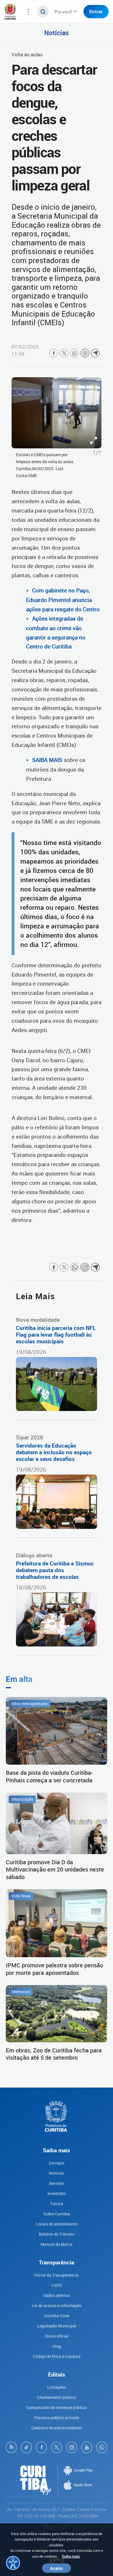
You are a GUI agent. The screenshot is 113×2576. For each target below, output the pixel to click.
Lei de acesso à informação (57, 2306)
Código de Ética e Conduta (57, 2356)
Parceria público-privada (57, 2418)
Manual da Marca (57, 2244)
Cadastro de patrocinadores (57, 2428)
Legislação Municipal (57, 2326)
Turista (57, 2204)
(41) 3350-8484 (84, 2516)
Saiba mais (71, 2556)
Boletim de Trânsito (57, 2234)
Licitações (57, 2387)
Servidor (57, 2183)
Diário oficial (57, 2336)
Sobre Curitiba (57, 2214)
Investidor (57, 2193)
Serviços (57, 2163)
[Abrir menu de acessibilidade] (13, 2563)
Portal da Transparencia (57, 2275)
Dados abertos (57, 2295)
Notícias (57, 33)
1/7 (97, 453)
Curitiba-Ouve (57, 2316)
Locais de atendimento (57, 2224)
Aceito (57, 2568)
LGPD (57, 2285)
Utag (57, 2346)
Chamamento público (57, 2397)
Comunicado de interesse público (57, 2407)
